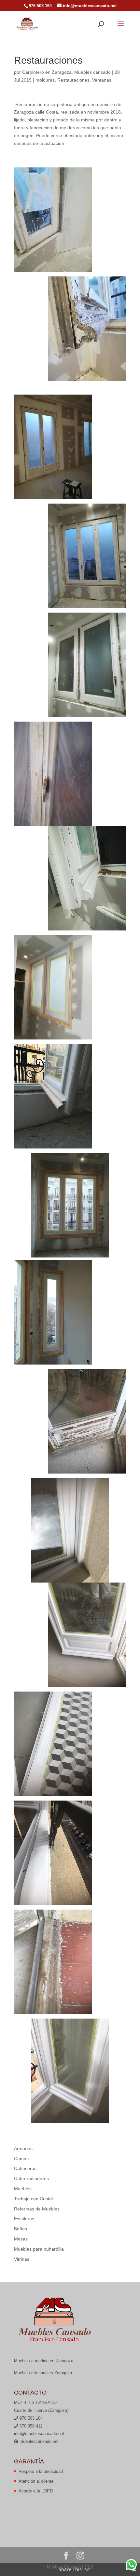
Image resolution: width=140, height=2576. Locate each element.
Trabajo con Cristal (33, 2199)
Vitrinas (22, 2259)
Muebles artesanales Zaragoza (43, 2373)
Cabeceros (25, 2168)
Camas (21, 2159)
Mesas (21, 2239)
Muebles (23, 2189)
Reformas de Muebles (37, 2209)
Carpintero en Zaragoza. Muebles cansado (66, 72)
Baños (21, 2229)
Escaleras (24, 2219)
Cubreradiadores (31, 2178)
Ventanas (102, 80)
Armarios (23, 2148)
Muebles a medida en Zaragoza (44, 2361)
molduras (45, 80)
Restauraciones (73, 80)
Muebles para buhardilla (39, 2249)
